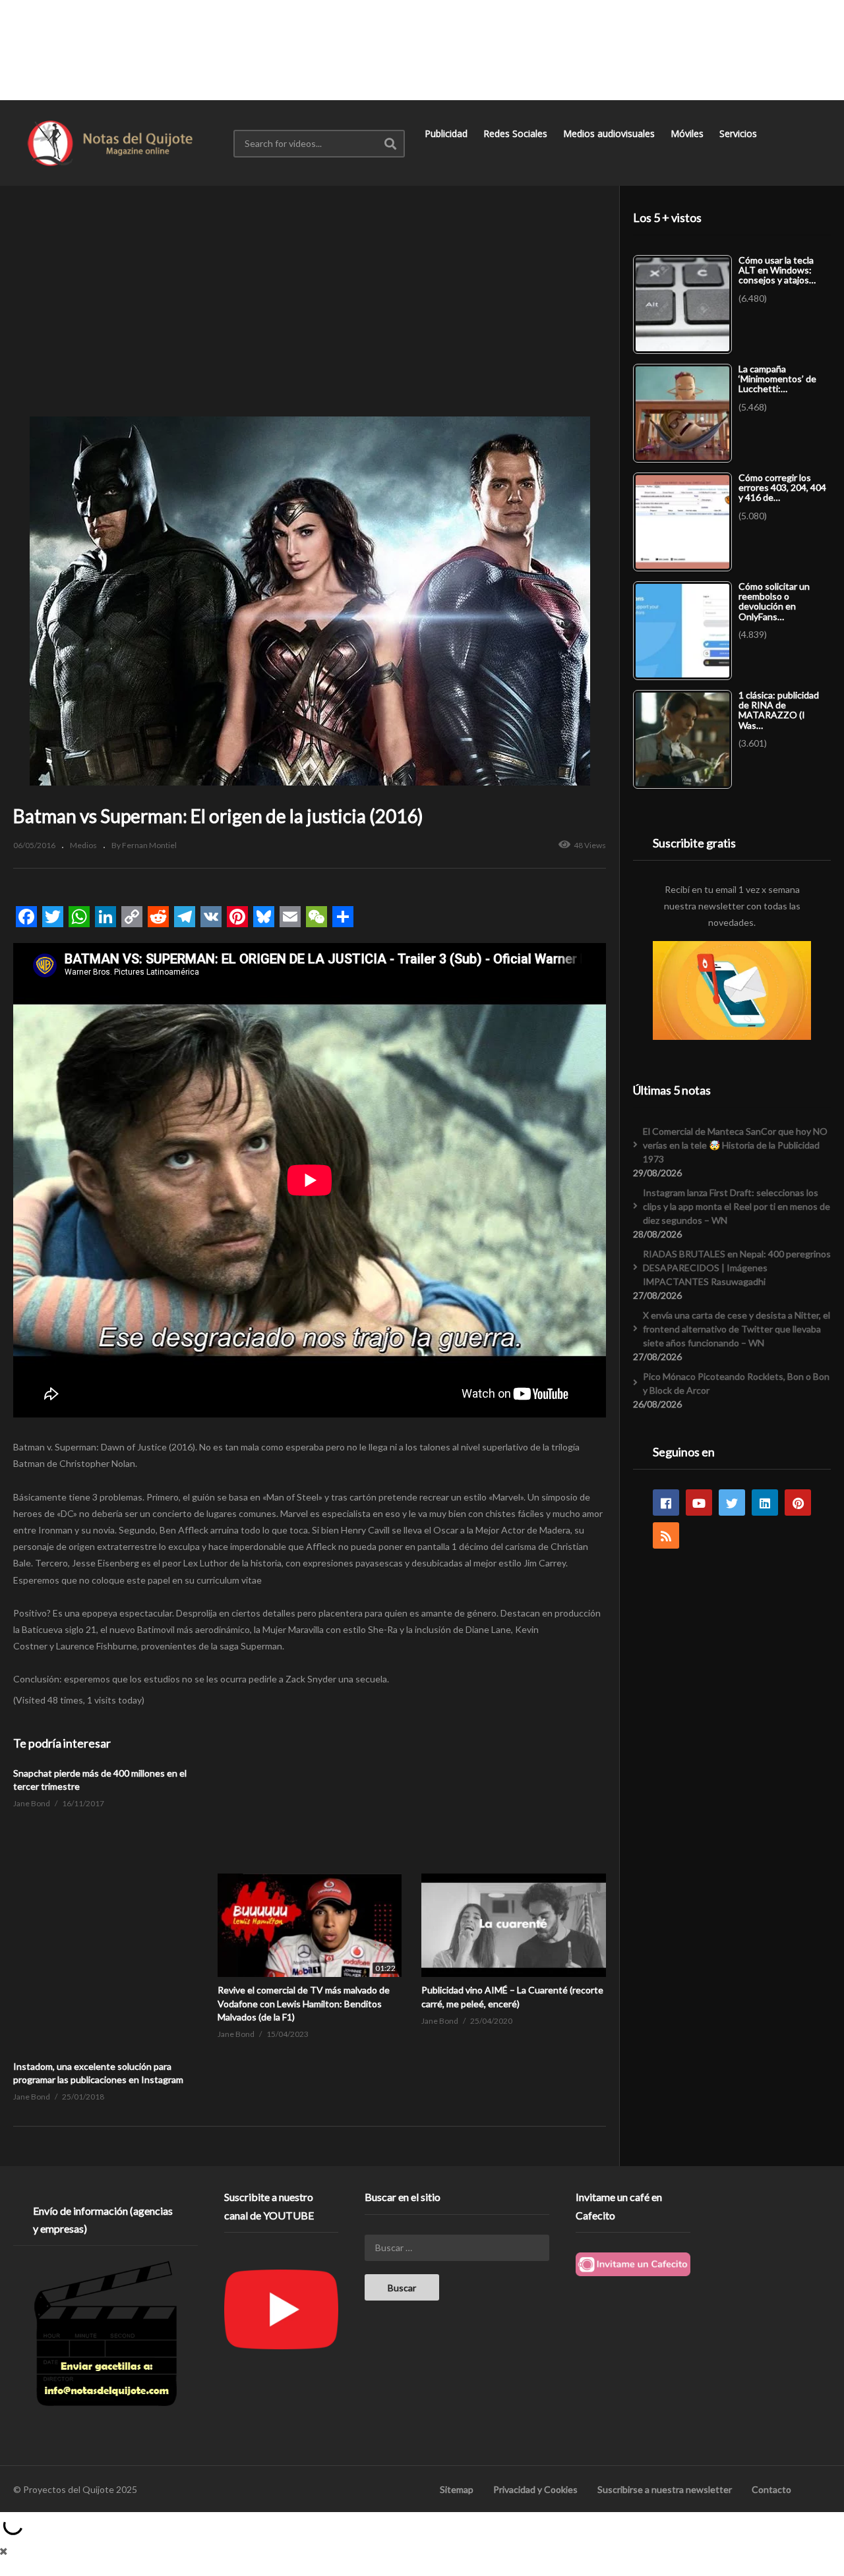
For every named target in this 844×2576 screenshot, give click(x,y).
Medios (83, 845)
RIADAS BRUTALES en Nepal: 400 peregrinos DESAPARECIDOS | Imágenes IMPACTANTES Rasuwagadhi (737, 1268)
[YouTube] (699, 1503)
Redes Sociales (517, 133)
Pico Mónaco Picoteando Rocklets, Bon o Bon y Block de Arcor (736, 1383)
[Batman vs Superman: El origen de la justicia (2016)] (310, 1874)
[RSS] (666, 1535)
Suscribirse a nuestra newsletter (665, 2489)
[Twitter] (732, 1503)
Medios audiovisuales (610, 133)
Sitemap (457, 2489)
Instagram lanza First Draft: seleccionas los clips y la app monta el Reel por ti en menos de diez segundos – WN (737, 1206)
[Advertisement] (422, 49)
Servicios (739, 133)
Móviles (688, 133)
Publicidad (447, 133)
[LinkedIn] (765, 1503)
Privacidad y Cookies (535, 2489)
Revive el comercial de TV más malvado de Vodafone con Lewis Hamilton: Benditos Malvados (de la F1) (304, 2003)
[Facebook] (666, 1503)
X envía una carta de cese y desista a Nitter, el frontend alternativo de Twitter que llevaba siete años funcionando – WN (737, 1329)
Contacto (771, 2489)
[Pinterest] (798, 1503)
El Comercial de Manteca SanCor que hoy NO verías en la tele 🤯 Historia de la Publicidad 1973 (735, 1145)
